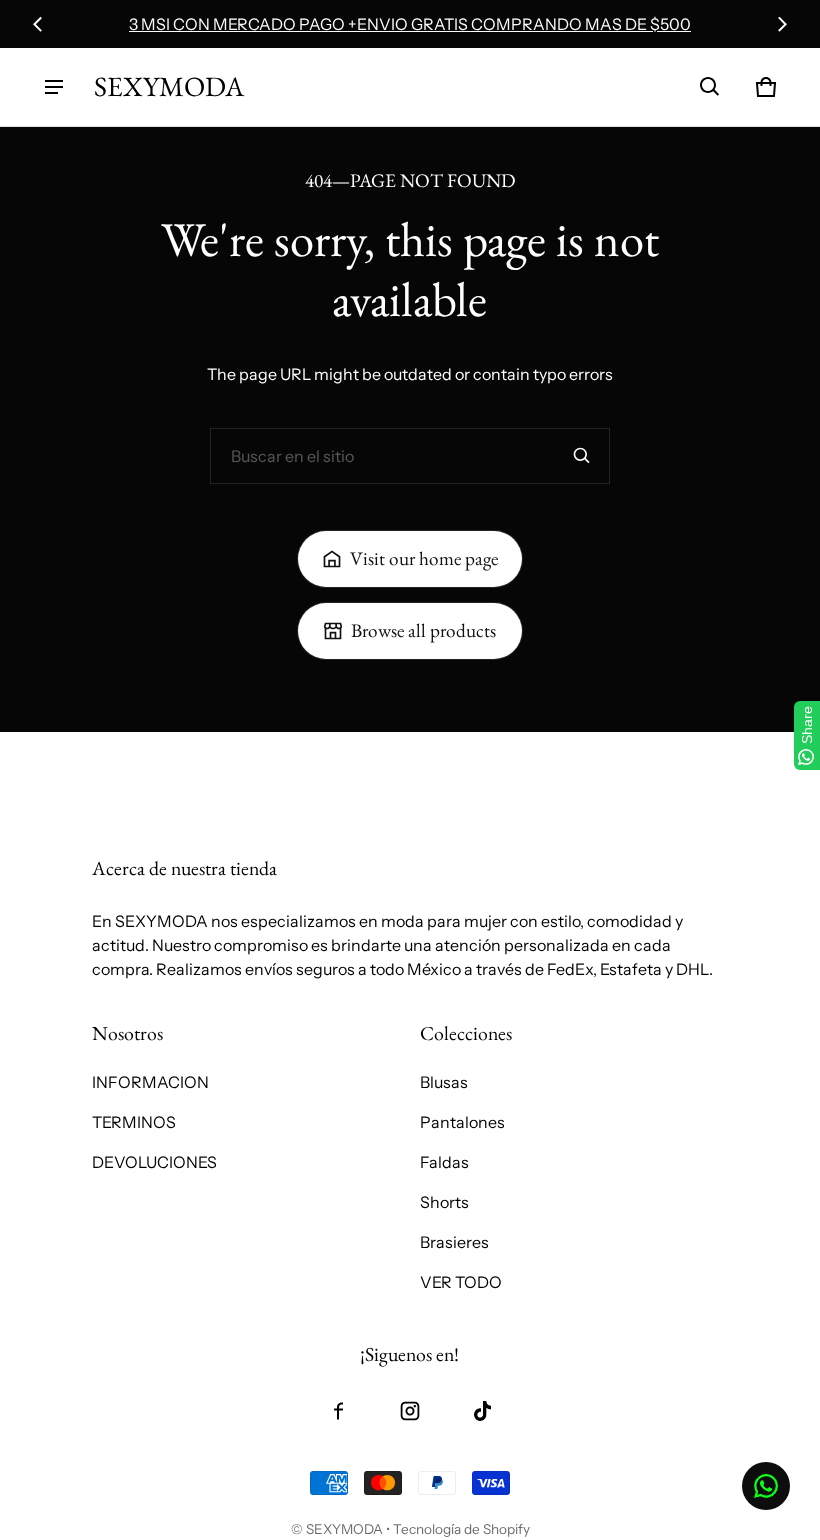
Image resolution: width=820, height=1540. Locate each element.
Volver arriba (139, 754)
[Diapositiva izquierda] (38, 24)
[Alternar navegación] (54, 87)
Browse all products (423, 630)
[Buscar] (582, 456)
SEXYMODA (344, 1529)
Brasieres (454, 1242)
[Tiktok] (482, 1411)
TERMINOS (134, 1122)
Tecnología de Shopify (461, 1529)
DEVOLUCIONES (154, 1162)
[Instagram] (410, 1411)
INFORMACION (150, 1082)
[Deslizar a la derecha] (782, 24)
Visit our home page (424, 558)
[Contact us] (766, 1486)
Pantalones (462, 1122)
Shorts (444, 1202)
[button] (710, 87)
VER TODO (461, 1282)
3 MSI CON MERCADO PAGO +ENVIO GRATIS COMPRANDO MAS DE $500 (410, 24)
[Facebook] (338, 1411)
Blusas (444, 1082)
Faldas (444, 1162)
